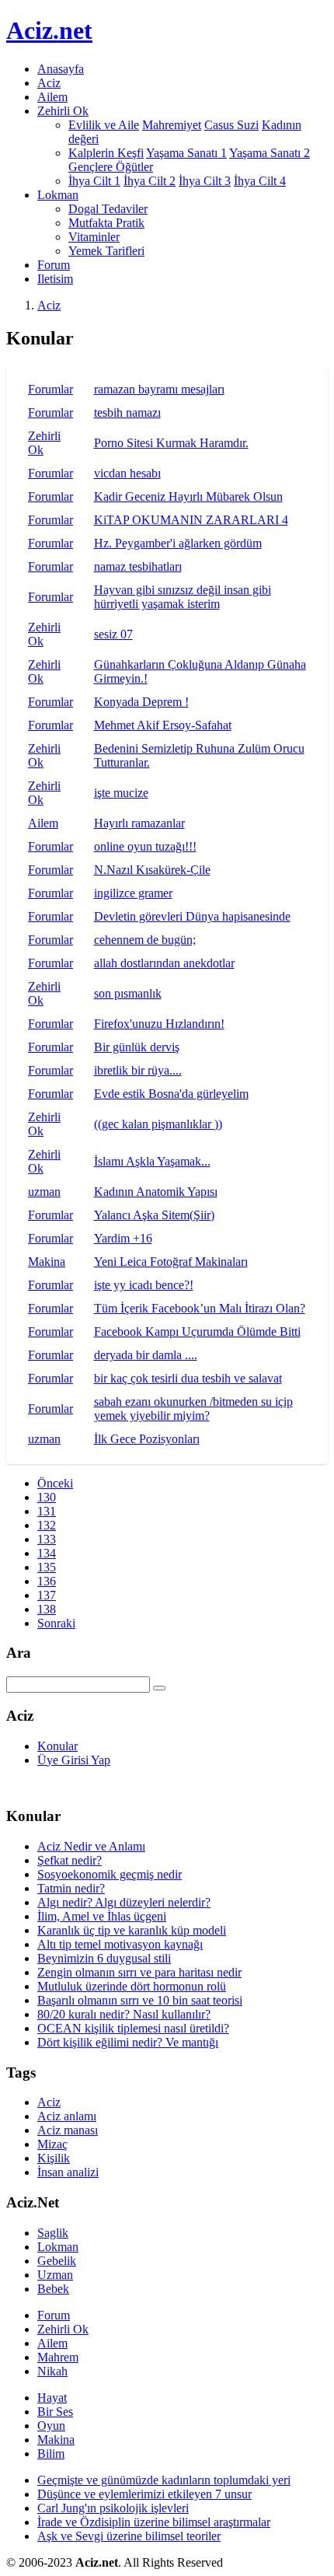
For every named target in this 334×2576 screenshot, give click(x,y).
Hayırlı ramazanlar (139, 823)
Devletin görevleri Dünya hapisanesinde (192, 916)
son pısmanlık (128, 993)
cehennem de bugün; (145, 940)
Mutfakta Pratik (106, 223)
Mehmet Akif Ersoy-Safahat (163, 725)
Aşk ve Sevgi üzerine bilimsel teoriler (129, 2536)
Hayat (52, 2398)
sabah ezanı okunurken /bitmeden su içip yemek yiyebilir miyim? (193, 1409)
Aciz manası (68, 2130)
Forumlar (50, 389)
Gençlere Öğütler (111, 167)
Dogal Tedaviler (108, 209)
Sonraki (56, 1623)
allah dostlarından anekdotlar (164, 963)
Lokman (58, 2247)
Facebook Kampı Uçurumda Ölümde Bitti (197, 1332)
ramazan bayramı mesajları (159, 389)
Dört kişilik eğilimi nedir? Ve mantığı (128, 2042)
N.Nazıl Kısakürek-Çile (152, 870)
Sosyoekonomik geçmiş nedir (110, 1874)
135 (47, 1567)
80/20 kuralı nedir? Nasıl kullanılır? (124, 2014)
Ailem (52, 97)
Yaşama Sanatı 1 (186, 153)
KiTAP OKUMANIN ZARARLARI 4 (191, 520)
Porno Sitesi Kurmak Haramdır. (171, 443)
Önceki (55, 1483)
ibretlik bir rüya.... (138, 1070)
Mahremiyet (172, 125)
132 (47, 1525)
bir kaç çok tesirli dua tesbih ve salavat (188, 1378)
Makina (47, 1262)
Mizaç (52, 2144)
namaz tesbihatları (138, 566)
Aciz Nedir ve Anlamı (91, 1846)
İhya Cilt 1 (94, 181)
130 (47, 1497)
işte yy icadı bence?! (144, 1285)
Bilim (51, 2454)
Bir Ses (55, 2412)
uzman (44, 1192)
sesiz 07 (113, 634)
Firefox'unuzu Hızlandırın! (159, 1024)
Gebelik (57, 2261)
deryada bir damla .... (146, 1355)
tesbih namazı (127, 412)
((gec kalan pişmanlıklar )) (158, 1124)
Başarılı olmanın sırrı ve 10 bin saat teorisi (140, 2000)
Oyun (51, 2426)
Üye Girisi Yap (74, 1760)
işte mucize (121, 793)
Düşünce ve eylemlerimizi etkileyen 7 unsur (144, 2494)
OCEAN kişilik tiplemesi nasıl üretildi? (133, 2028)
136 (47, 1581)
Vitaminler (94, 237)
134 (47, 1553)
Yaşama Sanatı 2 (270, 153)
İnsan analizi (68, 2172)
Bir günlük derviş (137, 1047)
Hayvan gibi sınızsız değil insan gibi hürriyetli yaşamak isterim (183, 597)
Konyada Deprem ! (141, 702)
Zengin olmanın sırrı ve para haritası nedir (139, 1972)
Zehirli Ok (63, 2329)
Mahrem (58, 2357)
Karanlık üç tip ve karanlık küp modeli (132, 1930)
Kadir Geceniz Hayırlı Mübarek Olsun (188, 496)
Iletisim (55, 279)
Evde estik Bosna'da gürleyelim (171, 1094)
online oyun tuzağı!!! (145, 846)
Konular (57, 1746)
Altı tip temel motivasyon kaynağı (120, 1944)
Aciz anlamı (67, 2116)
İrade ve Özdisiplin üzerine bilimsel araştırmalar (154, 2522)
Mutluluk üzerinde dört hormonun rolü (132, 1986)
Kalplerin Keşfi (106, 153)
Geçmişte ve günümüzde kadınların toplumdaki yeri (164, 2480)
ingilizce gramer (133, 893)
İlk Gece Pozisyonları (147, 1439)
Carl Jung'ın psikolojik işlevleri (113, 2508)
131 (47, 1511)
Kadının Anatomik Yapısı (156, 1192)
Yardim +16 (123, 1238)
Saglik (53, 2233)
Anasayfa (61, 69)
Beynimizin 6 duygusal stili (104, 1958)
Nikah (52, 2371)
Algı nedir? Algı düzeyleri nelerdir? (124, 1902)
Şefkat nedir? (70, 1860)
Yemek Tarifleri (106, 251)
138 (47, 1609)
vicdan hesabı (127, 473)
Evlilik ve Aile (104, 125)
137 (47, 1595)
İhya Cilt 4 (260, 181)
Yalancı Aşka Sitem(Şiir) (154, 1215)
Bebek (53, 2289)
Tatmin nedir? (71, 1888)
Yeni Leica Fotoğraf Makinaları (171, 1262)
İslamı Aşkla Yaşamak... (152, 1161)
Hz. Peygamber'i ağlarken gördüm (178, 543)
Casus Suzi (231, 125)
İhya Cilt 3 (205, 181)
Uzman (55, 2275)
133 (47, 1539)
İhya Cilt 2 (150, 181)
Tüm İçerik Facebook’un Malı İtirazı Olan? (200, 1308)
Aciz (49, 83)
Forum (54, 265)
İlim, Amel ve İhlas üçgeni (102, 1916)
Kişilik (54, 2158)
